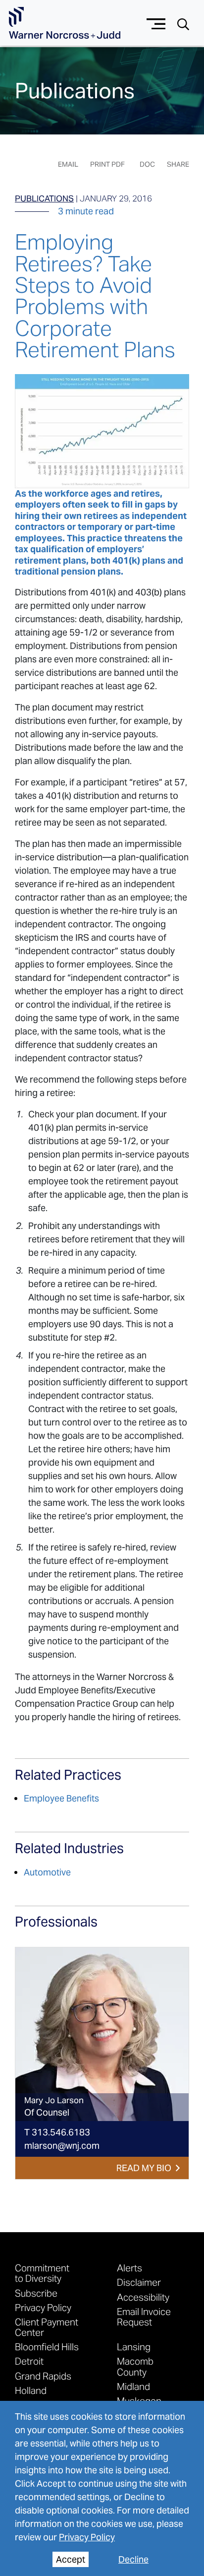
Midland (133, 2386)
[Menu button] (156, 23)
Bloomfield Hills (47, 2347)
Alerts (129, 2268)
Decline (133, 2559)
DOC (147, 164)
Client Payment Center (47, 2327)
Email (68, 164)
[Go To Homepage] (65, 23)
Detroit (29, 2361)
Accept (71, 2559)
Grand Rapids (43, 2376)
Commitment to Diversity (42, 2273)
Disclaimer (139, 2282)
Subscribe (36, 2293)
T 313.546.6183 (57, 2132)
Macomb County (135, 2366)
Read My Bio (144, 2168)
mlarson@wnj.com (62, 2146)
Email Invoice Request (144, 2317)
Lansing (134, 2347)
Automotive (47, 1872)
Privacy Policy (87, 2537)
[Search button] (183, 24)
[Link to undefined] (102, 2034)
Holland (31, 2390)
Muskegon (139, 2401)
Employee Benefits (61, 1798)
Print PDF (107, 164)
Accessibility (143, 2297)
